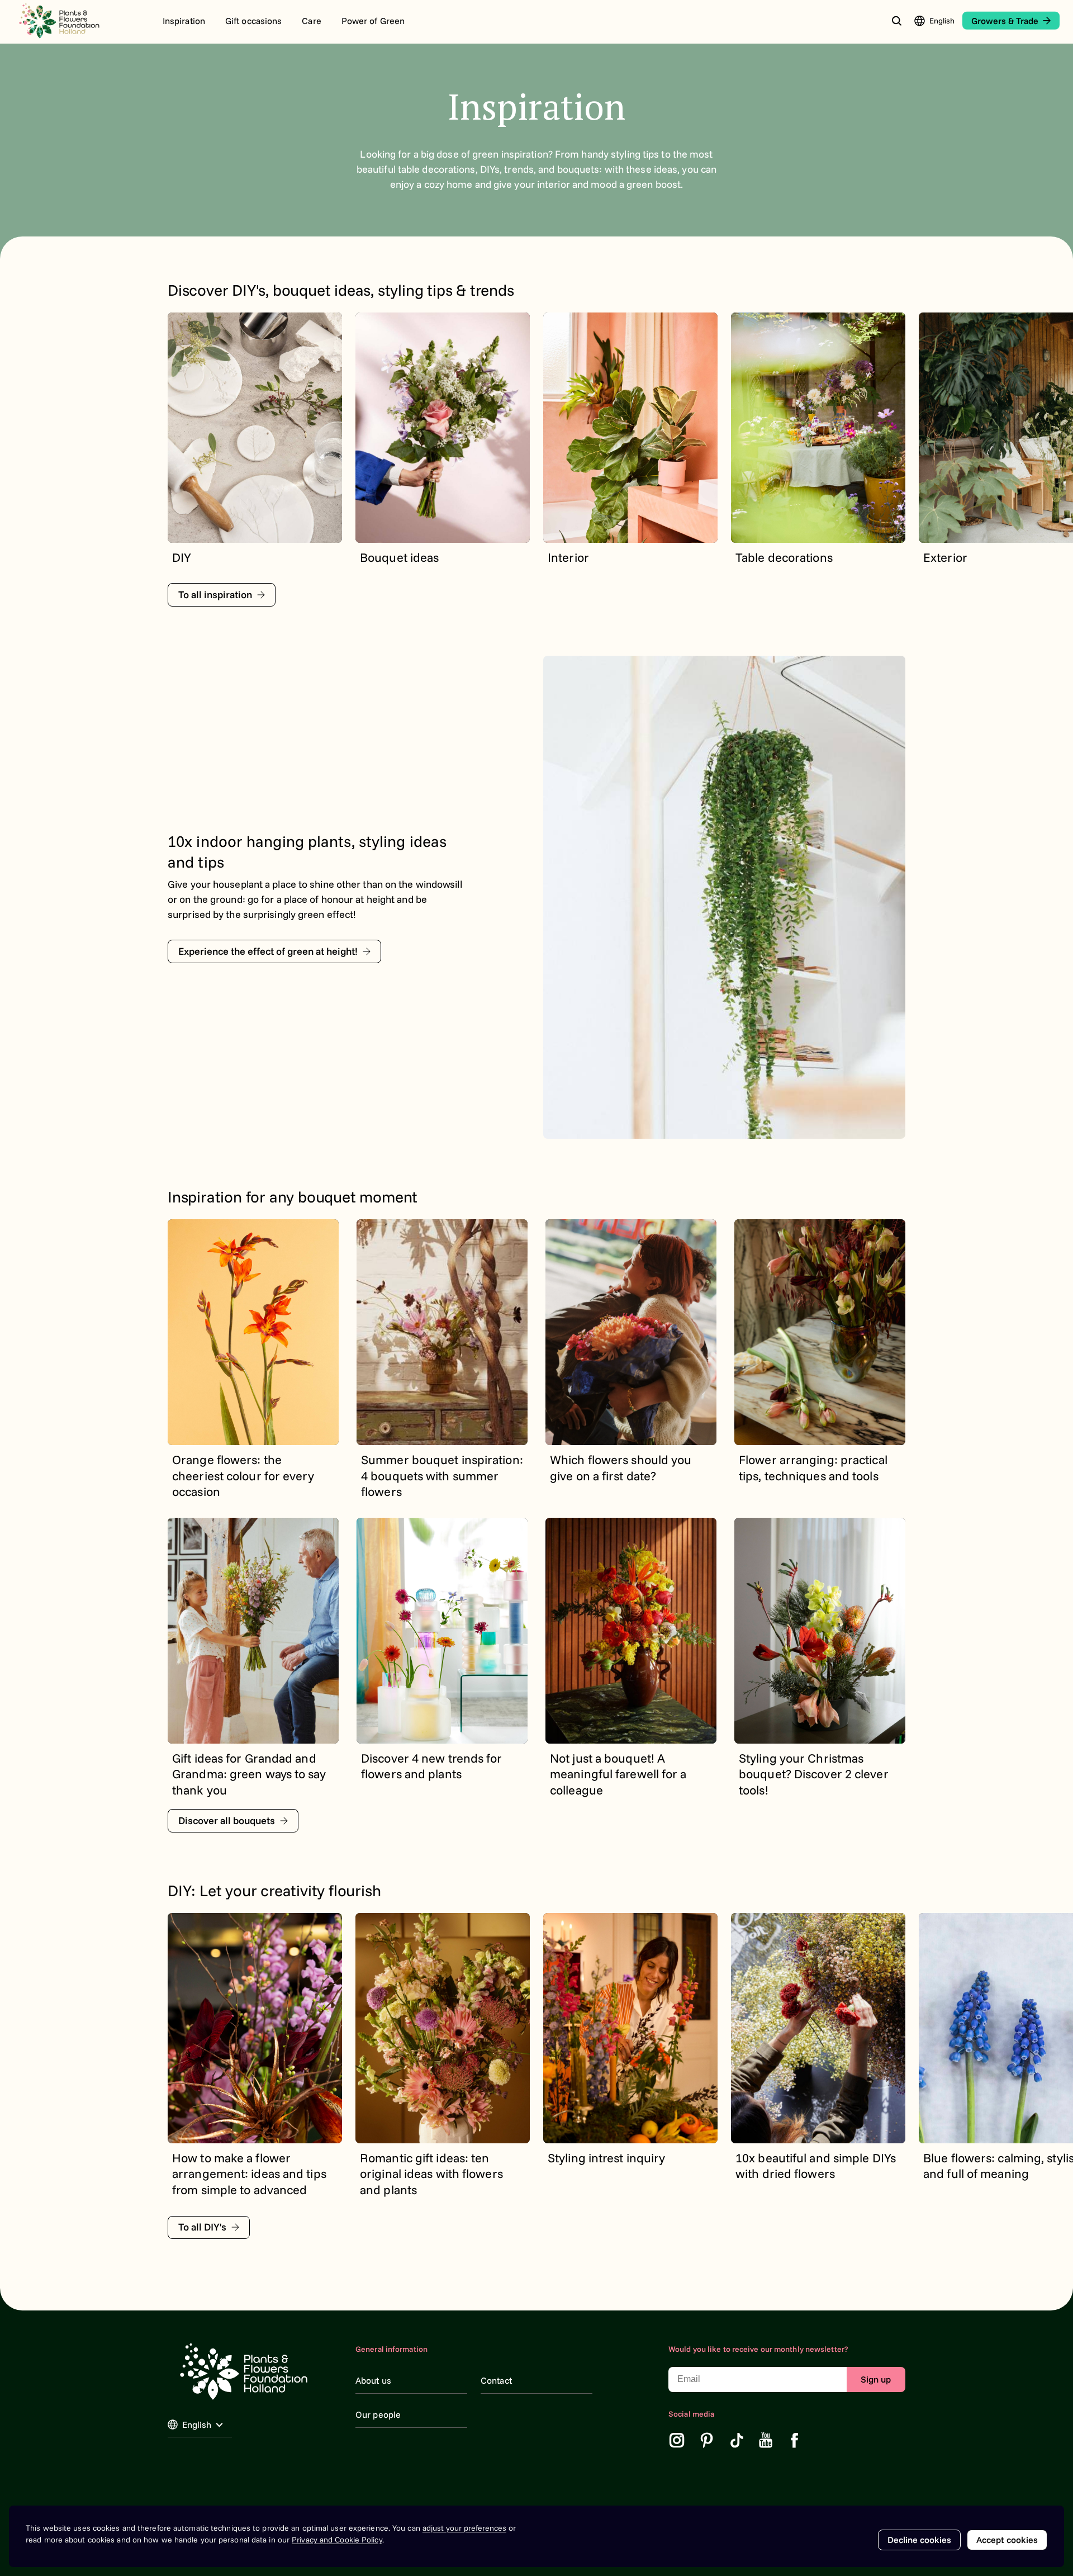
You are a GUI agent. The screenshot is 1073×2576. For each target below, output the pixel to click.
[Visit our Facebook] (795, 2440)
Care (311, 21)
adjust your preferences (464, 2528)
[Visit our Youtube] (766, 2440)
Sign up (876, 2379)
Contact (496, 2380)
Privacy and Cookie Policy (337, 2540)
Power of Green (373, 21)
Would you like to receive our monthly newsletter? (758, 2349)
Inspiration (184, 21)
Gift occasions (253, 21)
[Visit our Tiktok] (737, 2440)
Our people (378, 2414)
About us (373, 2380)
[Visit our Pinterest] (707, 2440)
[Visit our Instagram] (677, 2440)
